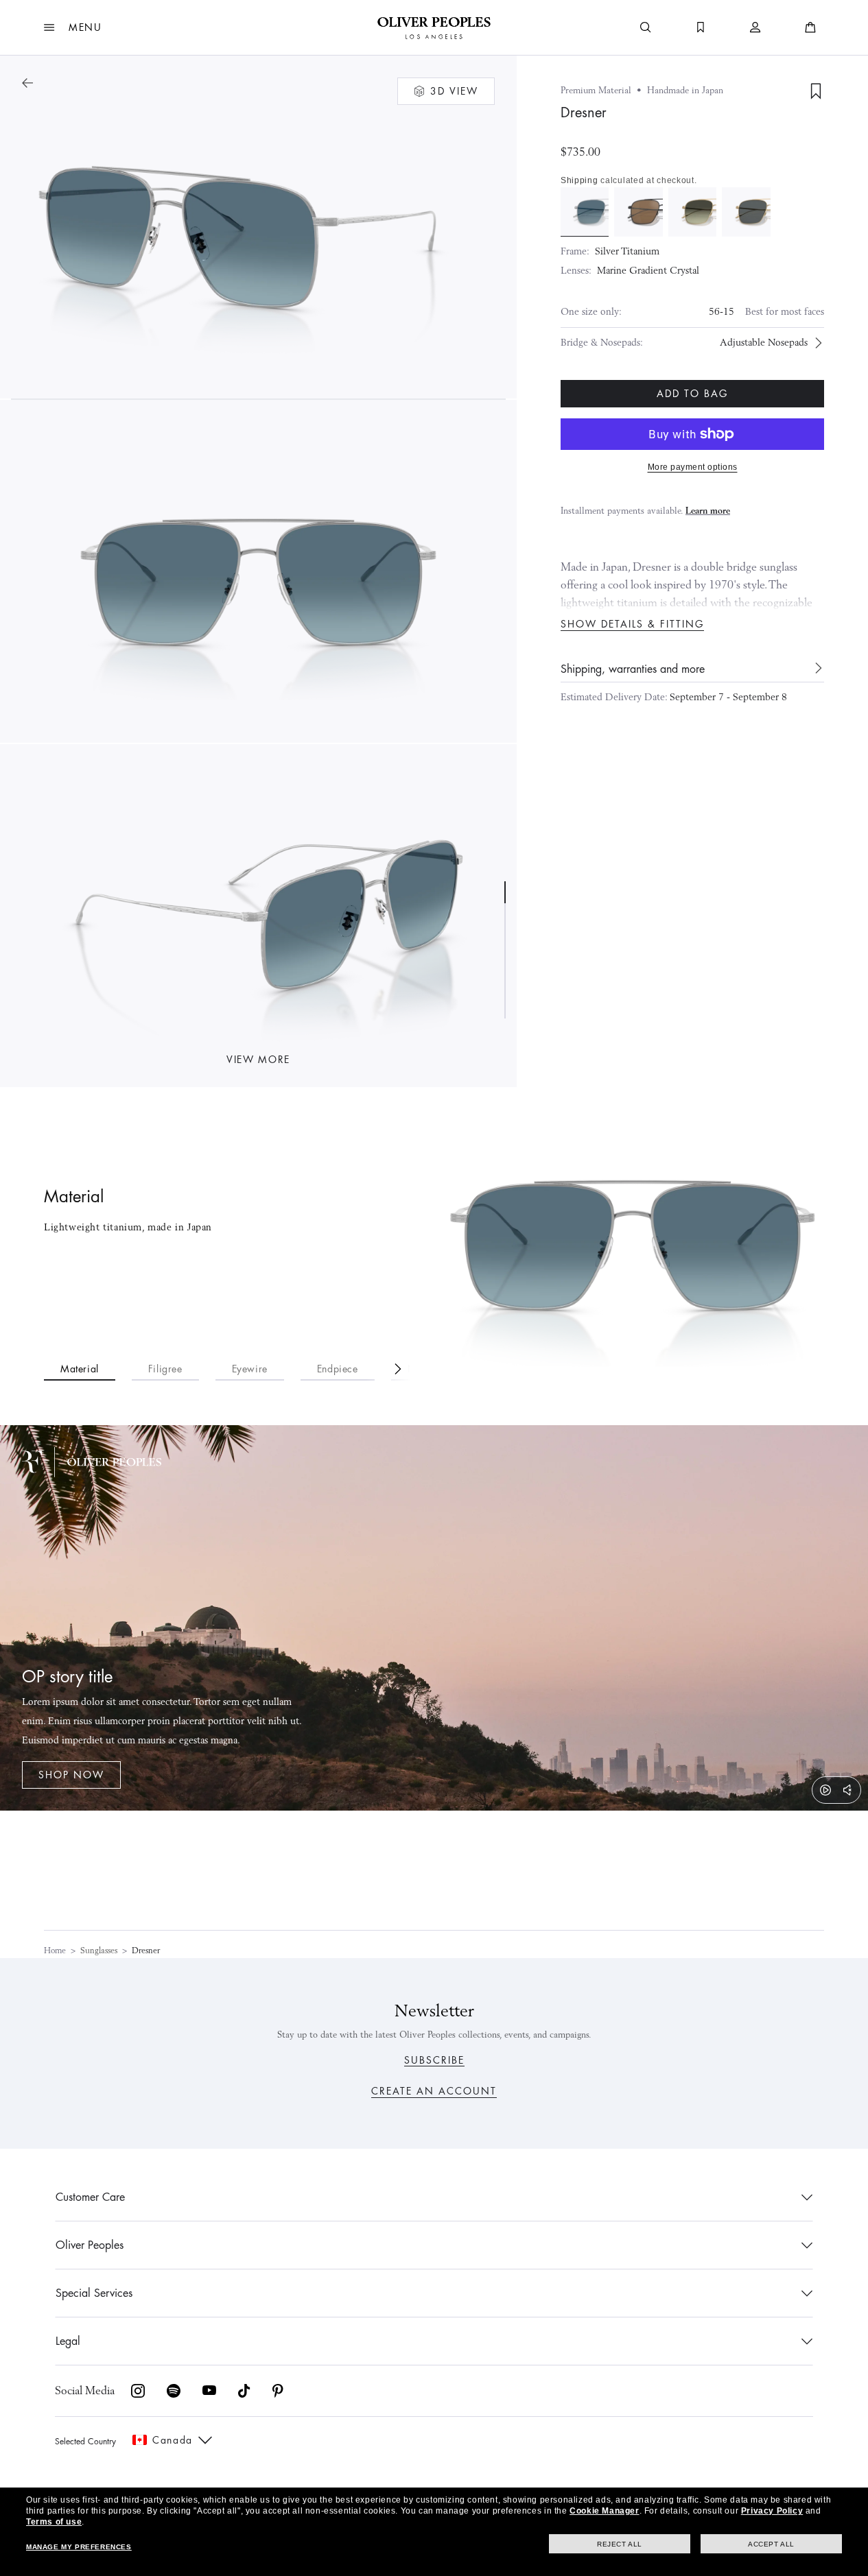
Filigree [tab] (165, 1369)
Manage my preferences (79, 2547)
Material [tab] (80, 1369)
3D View (454, 91)
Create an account (434, 2091)
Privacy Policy (772, 2511)
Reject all (620, 2544)
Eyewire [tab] (250, 1369)
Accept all (771, 2544)
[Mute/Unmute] (847, 1790)
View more (258, 1060)
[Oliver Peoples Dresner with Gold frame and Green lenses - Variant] (692, 212)
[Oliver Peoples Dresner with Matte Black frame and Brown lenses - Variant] (638, 212)
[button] (73, 27)
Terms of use (54, 2522)
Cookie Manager (604, 2511)
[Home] (434, 27)
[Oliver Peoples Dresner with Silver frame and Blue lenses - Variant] (585, 212)
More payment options (693, 467)
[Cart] (810, 27)
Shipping (579, 180)
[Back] (27, 83)
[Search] (646, 27)
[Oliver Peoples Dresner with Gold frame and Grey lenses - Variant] (746, 212)
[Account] (755, 27)
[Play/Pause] (825, 1790)
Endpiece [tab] (338, 1369)
